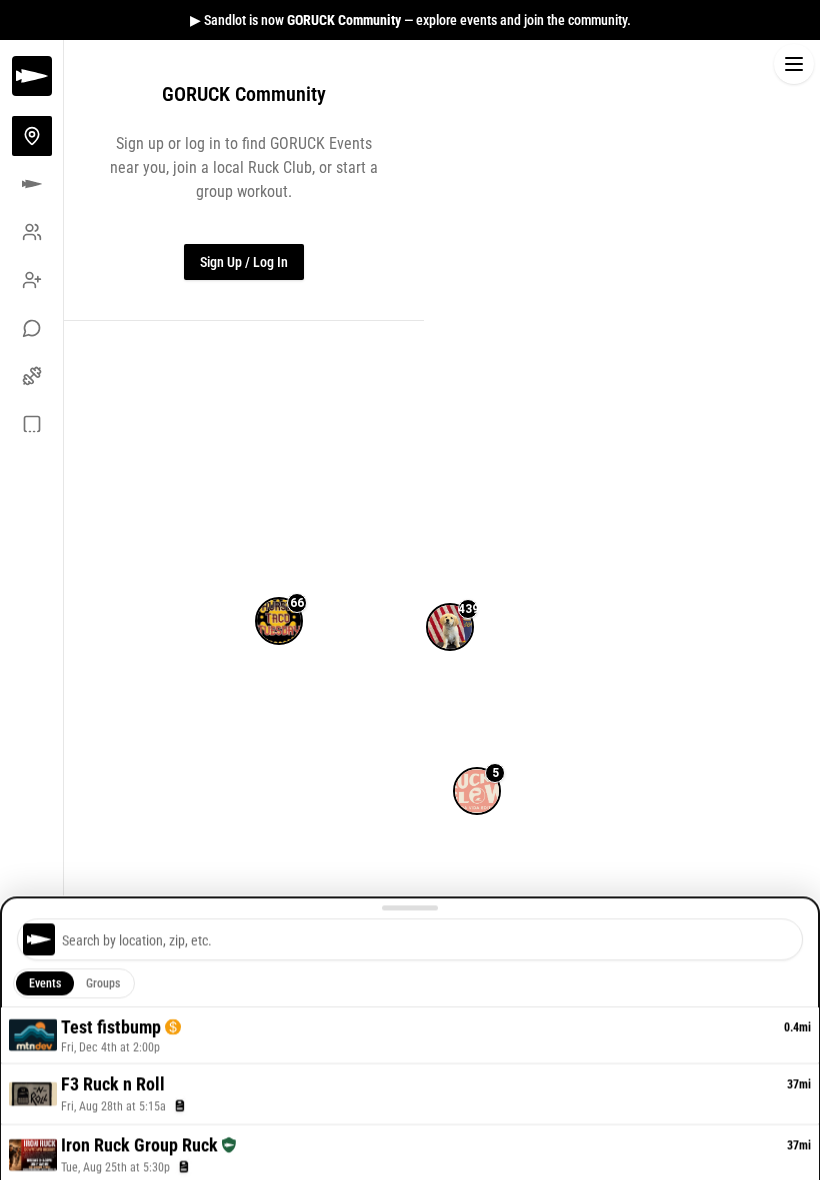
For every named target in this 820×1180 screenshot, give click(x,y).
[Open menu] (794, 64)
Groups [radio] (103, 984)
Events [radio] (45, 984)
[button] (450, 603)
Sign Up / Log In (244, 262)
